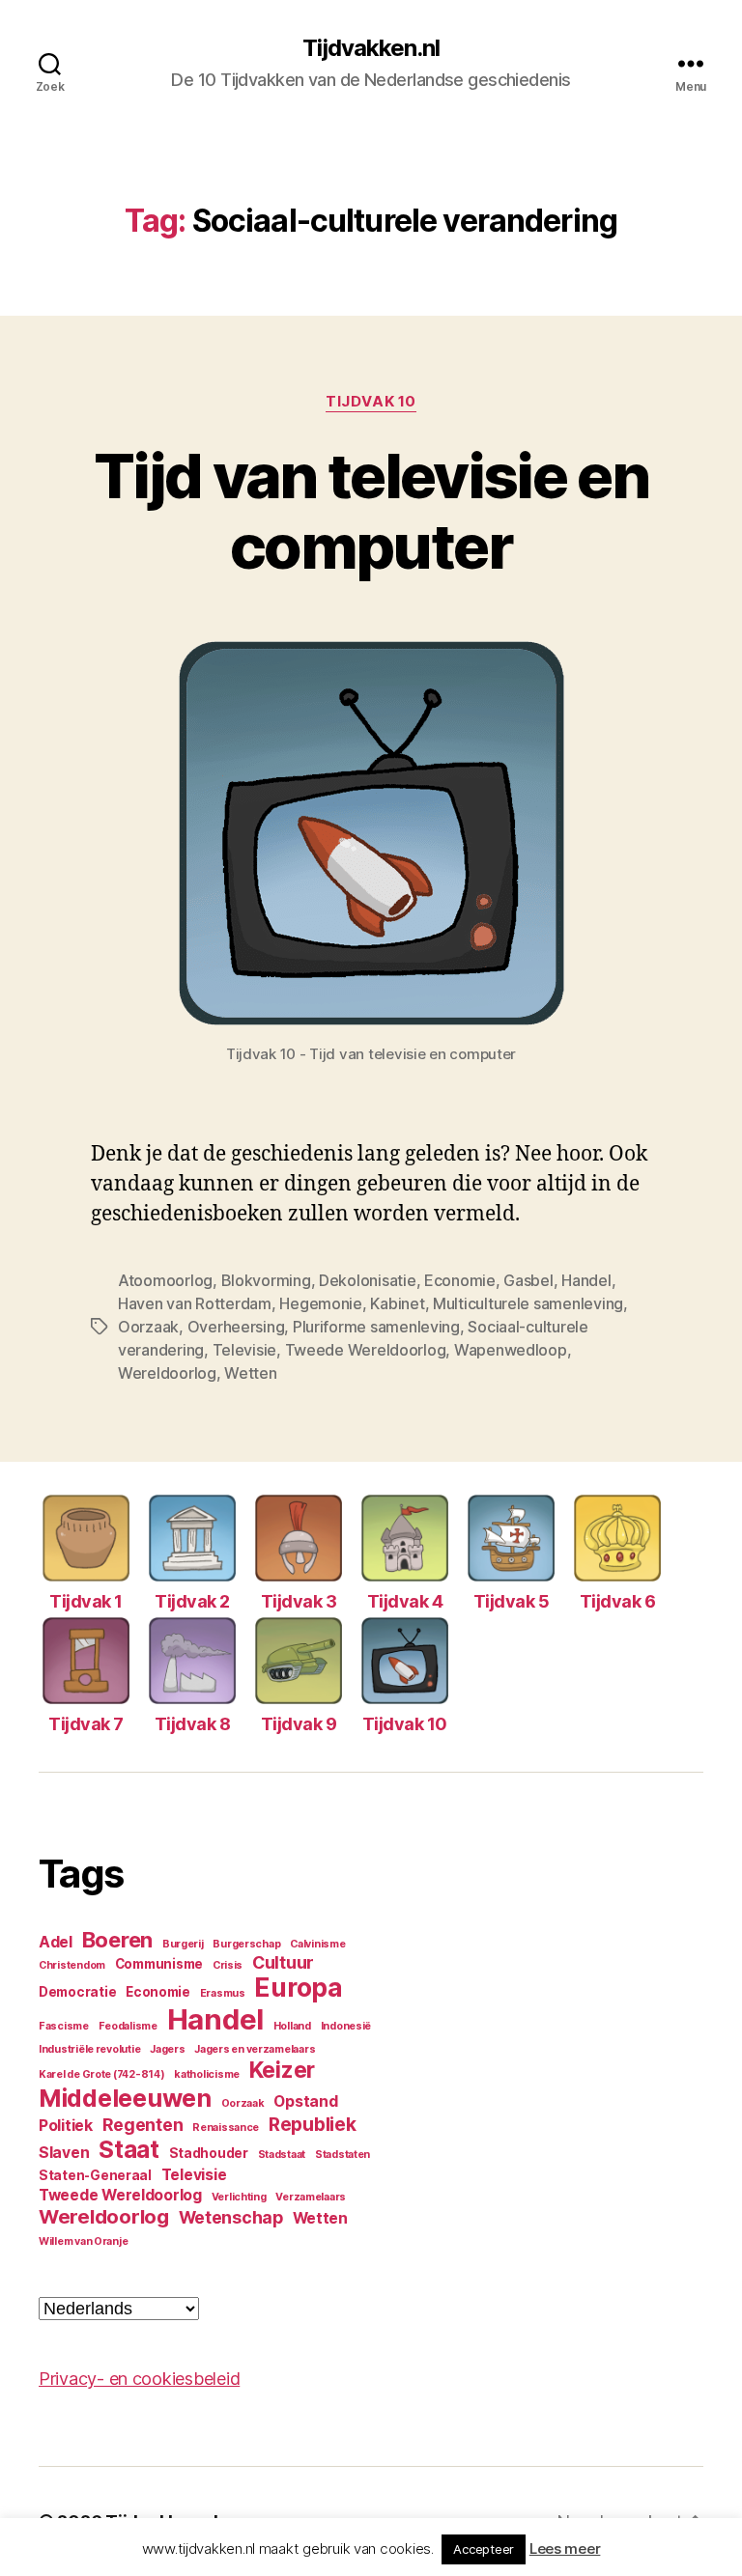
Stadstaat (282, 2155)
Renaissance (226, 2128)
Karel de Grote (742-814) (102, 2074)
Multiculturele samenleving (528, 1303)
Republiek (313, 2124)
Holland (292, 2026)
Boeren (117, 1940)
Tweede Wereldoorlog (366, 1350)
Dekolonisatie (368, 1280)
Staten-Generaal (95, 2175)
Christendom (72, 1965)
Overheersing (236, 1327)
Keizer (282, 2070)
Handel (586, 1280)
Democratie (77, 1992)
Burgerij (183, 1944)
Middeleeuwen (125, 2098)
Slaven (64, 2153)
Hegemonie (321, 1303)
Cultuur (283, 1962)
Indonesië (346, 2026)
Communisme (159, 1964)
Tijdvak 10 (371, 402)
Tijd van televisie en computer (371, 511)
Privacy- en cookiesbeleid (139, 2379)
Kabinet (397, 1303)
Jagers (167, 2049)
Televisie (245, 1350)
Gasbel (528, 1280)
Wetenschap (231, 2217)
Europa (298, 1988)
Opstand (305, 2101)
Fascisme (64, 2026)
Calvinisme (317, 1944)
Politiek (66, 2126)
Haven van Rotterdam (195, 1303)
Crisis (228, 1965)
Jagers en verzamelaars (255, 2049)
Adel (56, 1942)
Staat (129, 2150)
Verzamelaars (311, 2197)
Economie (460, 1280)
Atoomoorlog (165, 1280)
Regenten (143, 2125)
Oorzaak (148, 1327)
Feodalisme (128, 2026)
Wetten (250, 1373)
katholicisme (207, 2074)
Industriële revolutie (89, 2049)
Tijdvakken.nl (371, 48)
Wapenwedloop (511, 1350)
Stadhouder (209, 2153)
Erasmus (223, 1993)
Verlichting (239, 2197)
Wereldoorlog (167, 1373)
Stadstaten (342, 2155)
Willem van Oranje (83, 2241)
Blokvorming (266, 1280)
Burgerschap (246, 1944)
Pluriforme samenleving (376, 1327)
